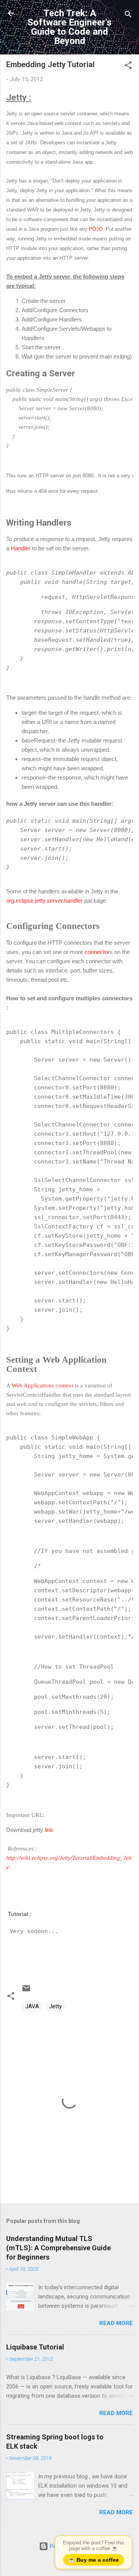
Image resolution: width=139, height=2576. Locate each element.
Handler (21, 548)
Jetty (55, 2006)
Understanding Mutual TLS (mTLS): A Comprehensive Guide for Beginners (58, 2248)
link (49, 1830)
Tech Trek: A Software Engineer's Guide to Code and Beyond (69, 27)
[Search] (128, 16)
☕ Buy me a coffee (94, 2560)
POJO (96, 229)
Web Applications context (42, 1385)
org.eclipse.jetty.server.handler (44, 901)
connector (97, 952)
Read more (116, 2323)
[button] (128, 67)
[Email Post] (26, 1991)
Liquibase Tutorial (35, 2347)
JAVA (32, 2006)
